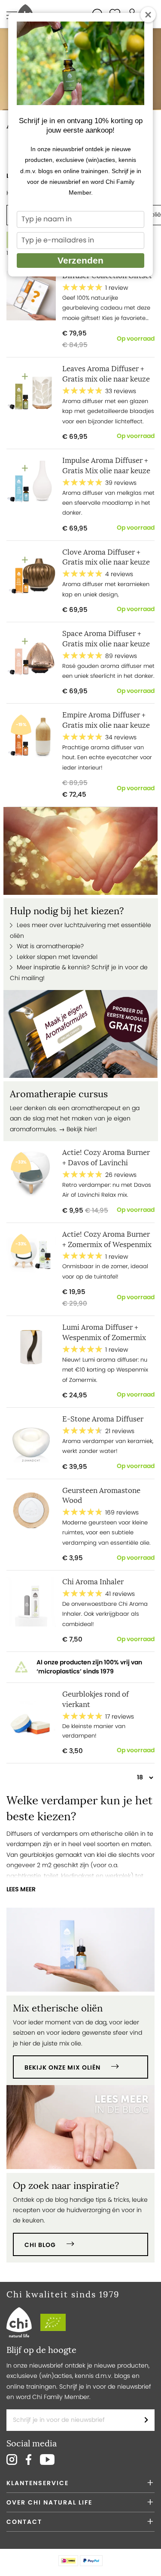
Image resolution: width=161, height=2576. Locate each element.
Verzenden (80, 260)
